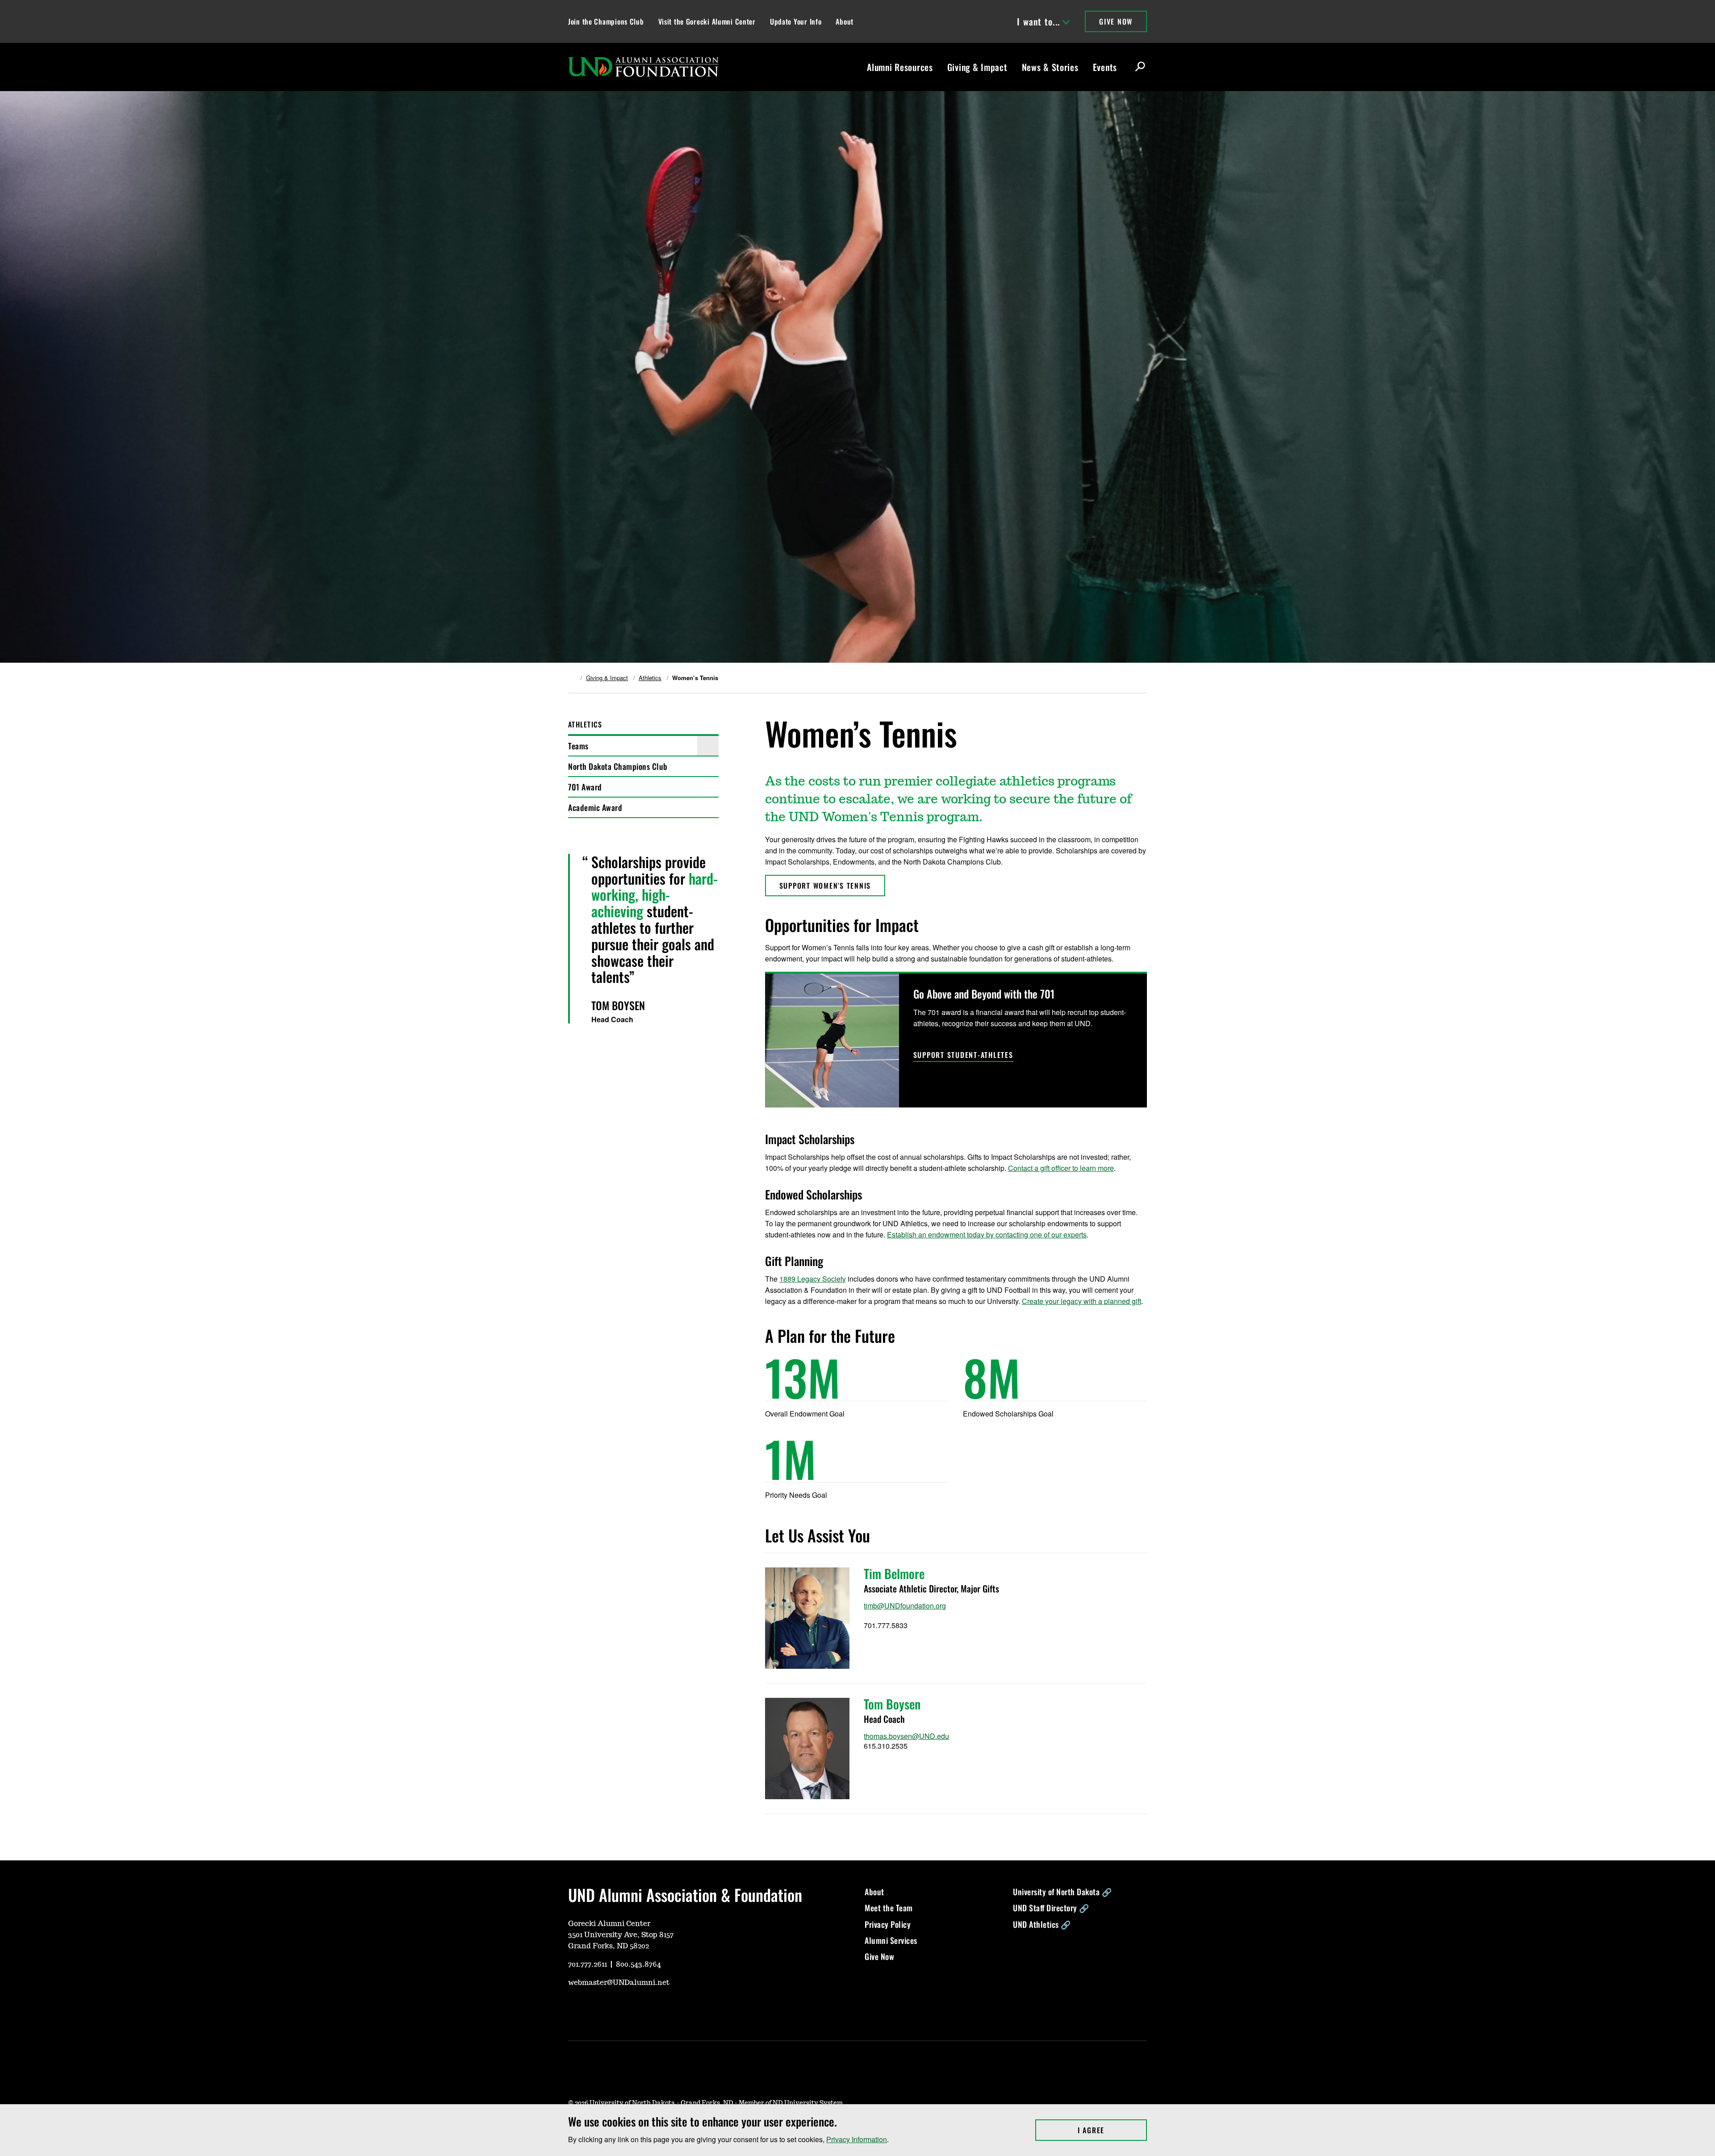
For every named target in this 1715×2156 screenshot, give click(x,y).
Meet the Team (889, 1908)
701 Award (585, 787)
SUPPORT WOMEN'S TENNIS (825, 886)
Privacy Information (857, 2139)
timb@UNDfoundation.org (905, 1606)
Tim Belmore (894, 1573)
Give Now (1116, 21)
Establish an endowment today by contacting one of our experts (987, 1235)
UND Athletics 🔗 (1042, 1924)
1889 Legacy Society (813, 1279)
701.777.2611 (588, 1964)
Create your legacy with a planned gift (1081, 1301)
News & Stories (1050, 67)
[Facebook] (617, 2009)
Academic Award (595, 807)
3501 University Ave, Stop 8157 (621, 1935)
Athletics (650, 678)
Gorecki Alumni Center (609, 1924)
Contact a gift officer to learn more (1061, 1168)
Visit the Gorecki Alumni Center (707, 21)
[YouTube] (574, 2009)
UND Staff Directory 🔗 (1051, 1908)
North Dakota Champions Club (618, 766)
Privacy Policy (888, 1924)
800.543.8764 (638, 1964)
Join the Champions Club (606, 21)
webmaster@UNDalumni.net (619, 1983)
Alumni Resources (900, 67)
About (845, 21)
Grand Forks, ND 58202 (609, 1946)
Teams (578, 746)
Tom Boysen (892, 1704)
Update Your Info (796, 21)
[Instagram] (596, 2009)
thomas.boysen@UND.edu (906, 1736)
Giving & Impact (977, 67)
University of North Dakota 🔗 (1062, 1892)
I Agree (1112, 2130)
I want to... (1038, 21)
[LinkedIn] (639, 2009)
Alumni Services (891, 1940)
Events (1105, 67)
